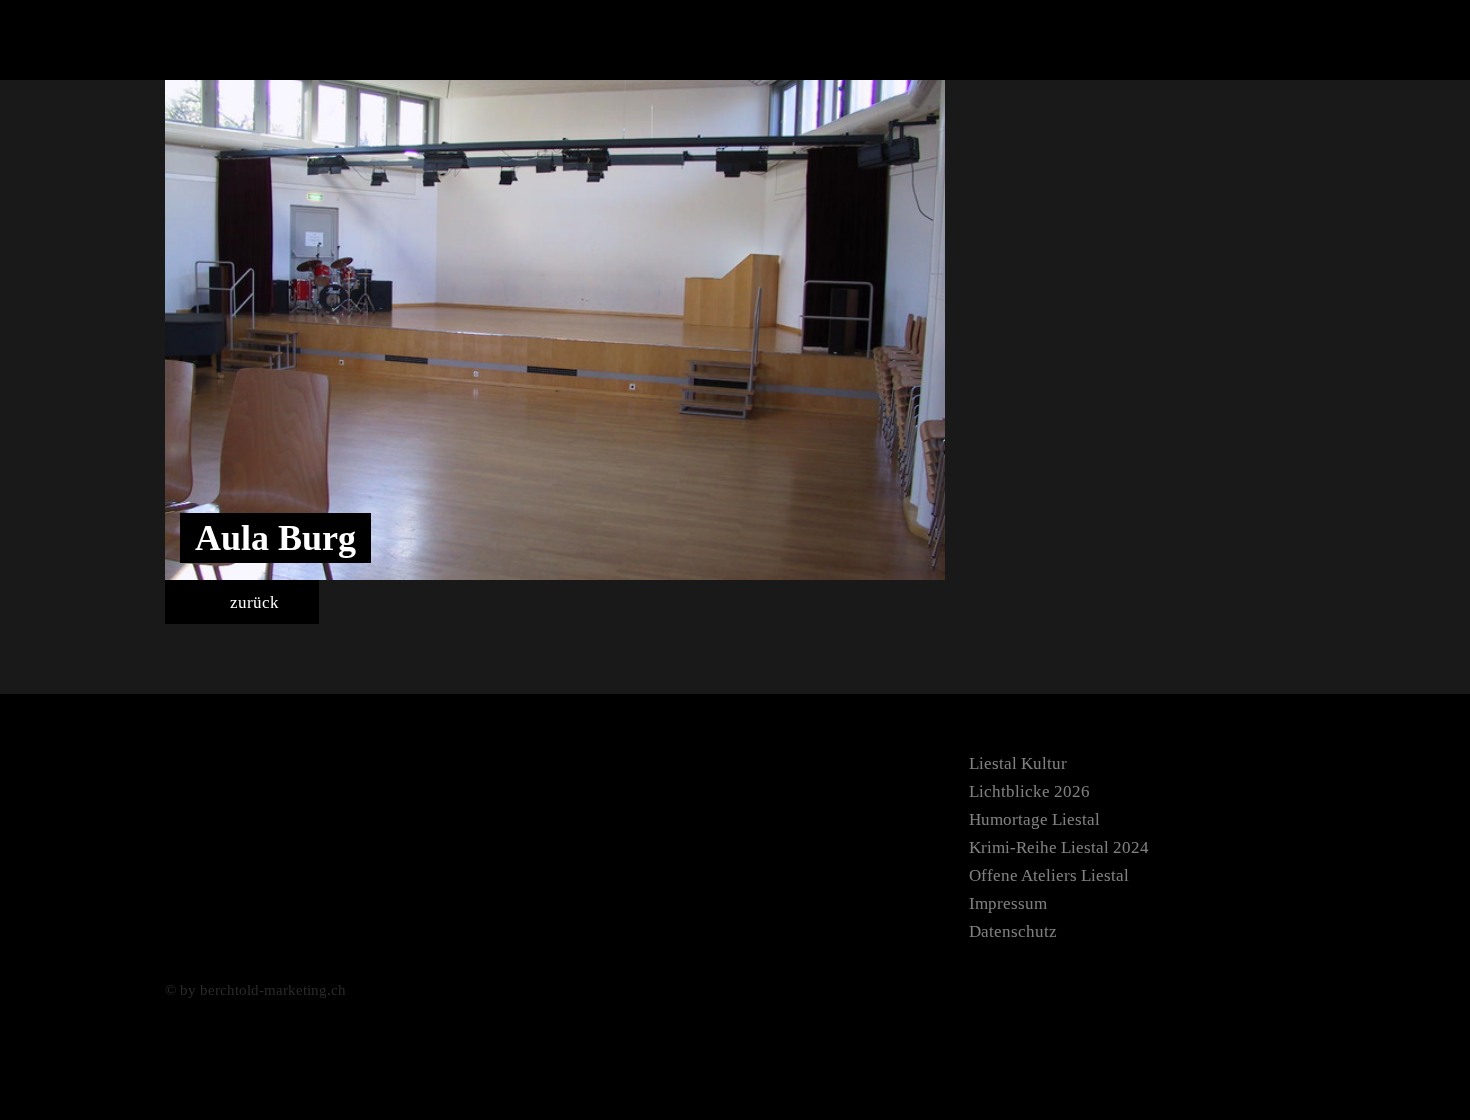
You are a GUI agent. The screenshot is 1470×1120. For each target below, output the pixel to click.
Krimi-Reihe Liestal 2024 (1059, 847)
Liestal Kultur (1018, 763)
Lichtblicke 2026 (1029, 791)
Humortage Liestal (1034, 819)
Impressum (1008, 903)
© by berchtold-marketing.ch (255, 990)
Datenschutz (1013, 931)
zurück (252, 602)
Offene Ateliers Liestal (1049, 875)
